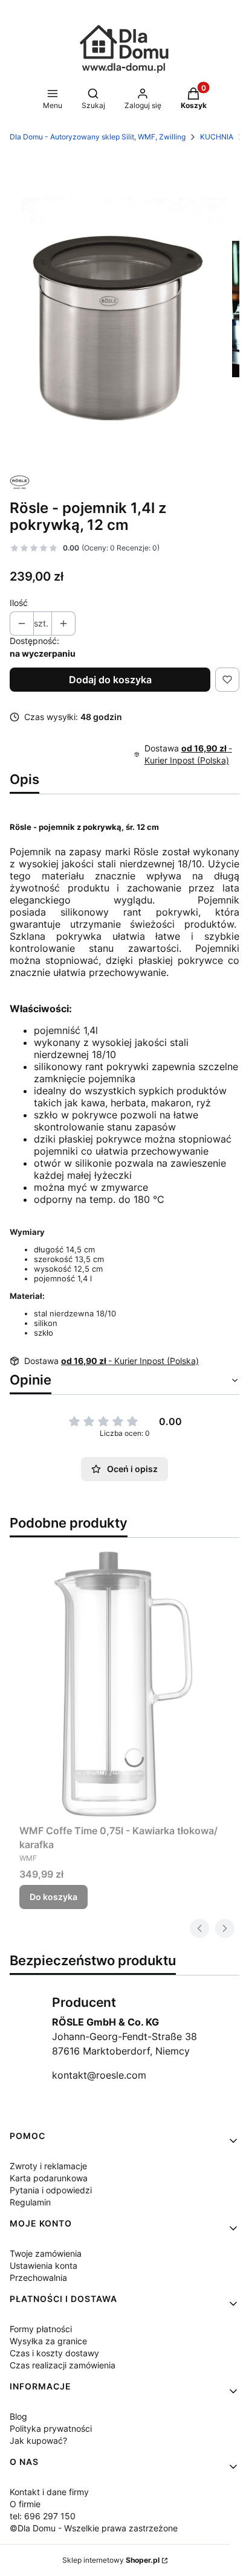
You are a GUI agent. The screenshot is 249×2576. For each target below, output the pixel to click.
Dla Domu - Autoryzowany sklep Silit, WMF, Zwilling (98, 137)
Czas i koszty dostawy (54, 2353)
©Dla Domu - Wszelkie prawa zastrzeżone (94, 2528)
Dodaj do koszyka (110, 680)
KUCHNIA (217, 137)
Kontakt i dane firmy (49, 2492)
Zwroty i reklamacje (48, 2166)
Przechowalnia (38, 2278)
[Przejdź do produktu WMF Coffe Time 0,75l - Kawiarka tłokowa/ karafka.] (124, 1683)
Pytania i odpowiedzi (51, 2190)
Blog (18, 2416)
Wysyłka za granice (48, 2341)
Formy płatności (41, 2329)
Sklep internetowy (111, 2560)
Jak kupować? (38, 2441)
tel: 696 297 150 (43, 2516)
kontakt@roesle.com (99, 2075)
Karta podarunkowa (49, 2178)
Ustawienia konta (44, 2265)
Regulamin (30, 2202)
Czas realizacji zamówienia (63, 2365)
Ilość (19, 603)
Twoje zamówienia (46, 2253)
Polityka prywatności (51, 2428)
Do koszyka (53, 1897)
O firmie (25, 2504)
